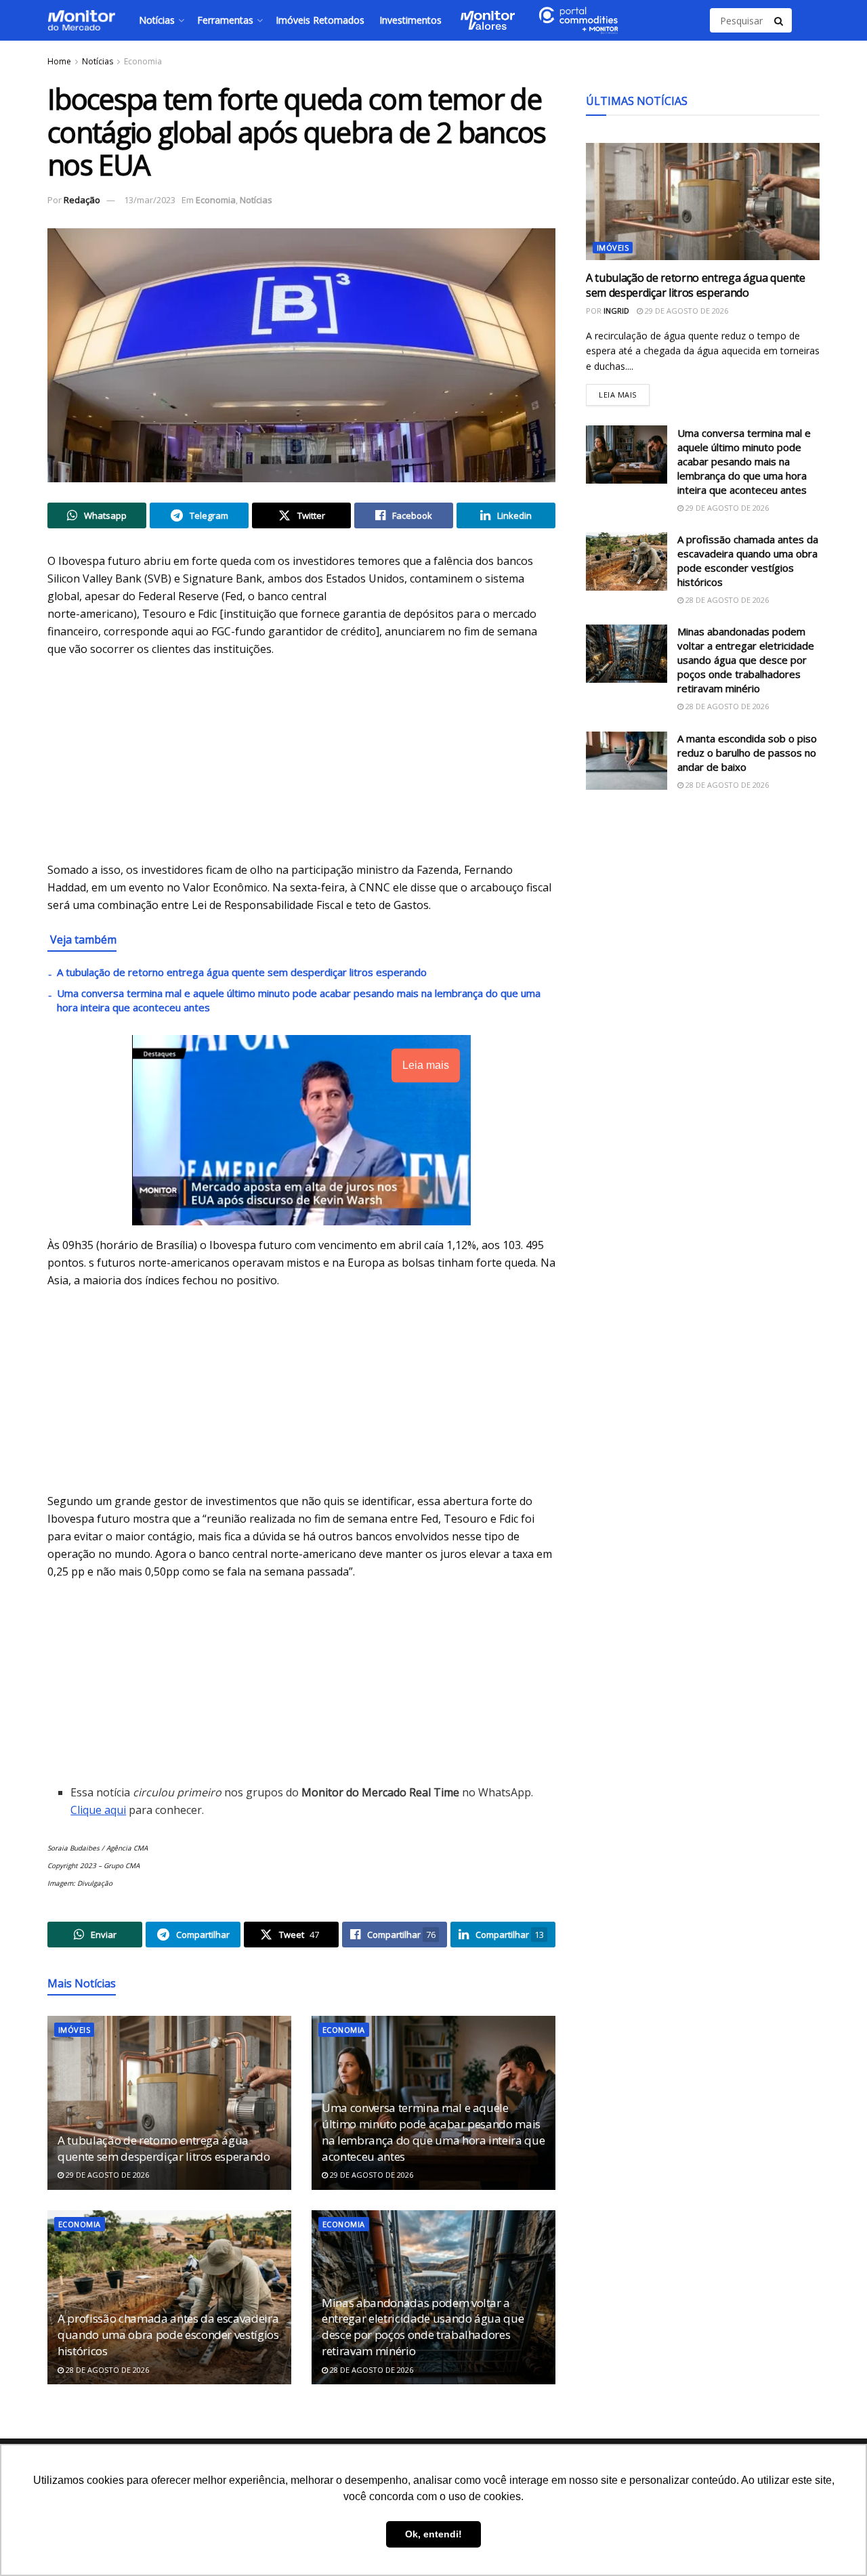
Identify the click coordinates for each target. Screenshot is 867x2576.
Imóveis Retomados (320, 20)
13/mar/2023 (150, 200)
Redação (82, 200)
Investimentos (410, 20)
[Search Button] (780, 20)
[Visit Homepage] (81, 20)
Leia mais (624, 392)
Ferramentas (225, 20)
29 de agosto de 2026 (106, 2175)
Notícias (157, 20)
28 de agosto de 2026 (106, 2370)
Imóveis (74, 2030)
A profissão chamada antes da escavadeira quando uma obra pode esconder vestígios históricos (168, 2335)
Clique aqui (98, 1810)
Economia (143, 61)
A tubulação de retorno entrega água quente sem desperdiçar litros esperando (242, 972)
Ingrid (616, 311)
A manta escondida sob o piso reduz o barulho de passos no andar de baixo (747, 753)
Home (59, 61)
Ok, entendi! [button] (433, 2534)
